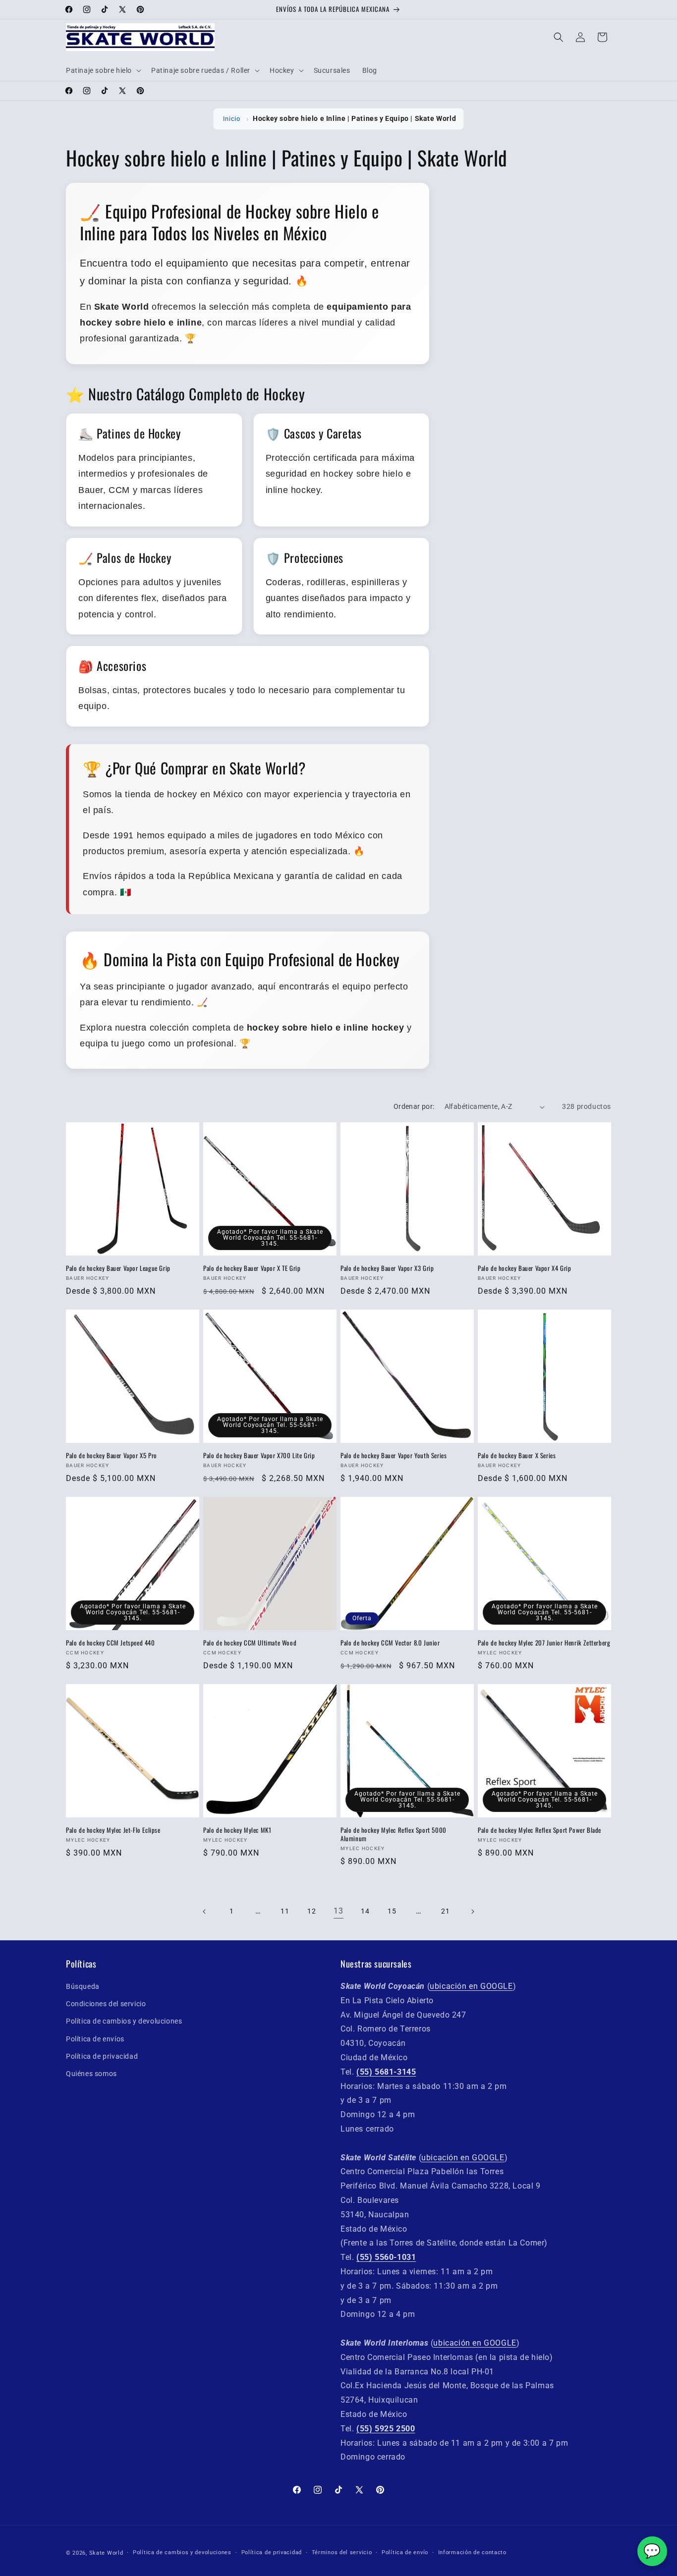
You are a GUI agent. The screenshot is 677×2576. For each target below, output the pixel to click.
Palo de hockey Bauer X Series (517, 1455)
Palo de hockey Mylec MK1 (237, 1830)
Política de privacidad (102, 2056)
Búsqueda (83, 1986)
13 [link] (338, 1911)
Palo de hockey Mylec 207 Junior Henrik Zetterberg (544, 1643)
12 (311, 1911)
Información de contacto (472, 2552)
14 (365, 1911)
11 (285, 1911)
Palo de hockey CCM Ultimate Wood (250, 1643)
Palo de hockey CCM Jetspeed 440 (111, 1643)
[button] (103, 70)
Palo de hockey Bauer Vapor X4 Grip (524, 1268)
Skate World (106, 2553)
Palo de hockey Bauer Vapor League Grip (118, 1268)
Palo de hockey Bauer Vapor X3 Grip (387, 1268)
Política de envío (405, 2552)
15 (392, 1911)
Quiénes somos (91, 2074)
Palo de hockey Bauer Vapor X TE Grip (252, 1268)
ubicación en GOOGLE (471, 1986)
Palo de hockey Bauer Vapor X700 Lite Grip (259, 1455)
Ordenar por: (414, 1106)
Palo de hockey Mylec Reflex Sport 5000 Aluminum (394, 1834)
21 (445, 1911)
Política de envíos (95, 2039)
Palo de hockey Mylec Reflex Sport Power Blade (539, 1830)
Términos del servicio (342, 2552)
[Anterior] (205, 1912)
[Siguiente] (472, 1912)
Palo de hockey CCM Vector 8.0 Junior (390, 1643)
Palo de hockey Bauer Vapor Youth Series (394, 1455)
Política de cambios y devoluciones (124, 2022)
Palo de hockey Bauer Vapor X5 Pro (112, 1455)
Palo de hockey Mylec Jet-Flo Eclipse (113, 1830)
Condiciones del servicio (106, 2004)
